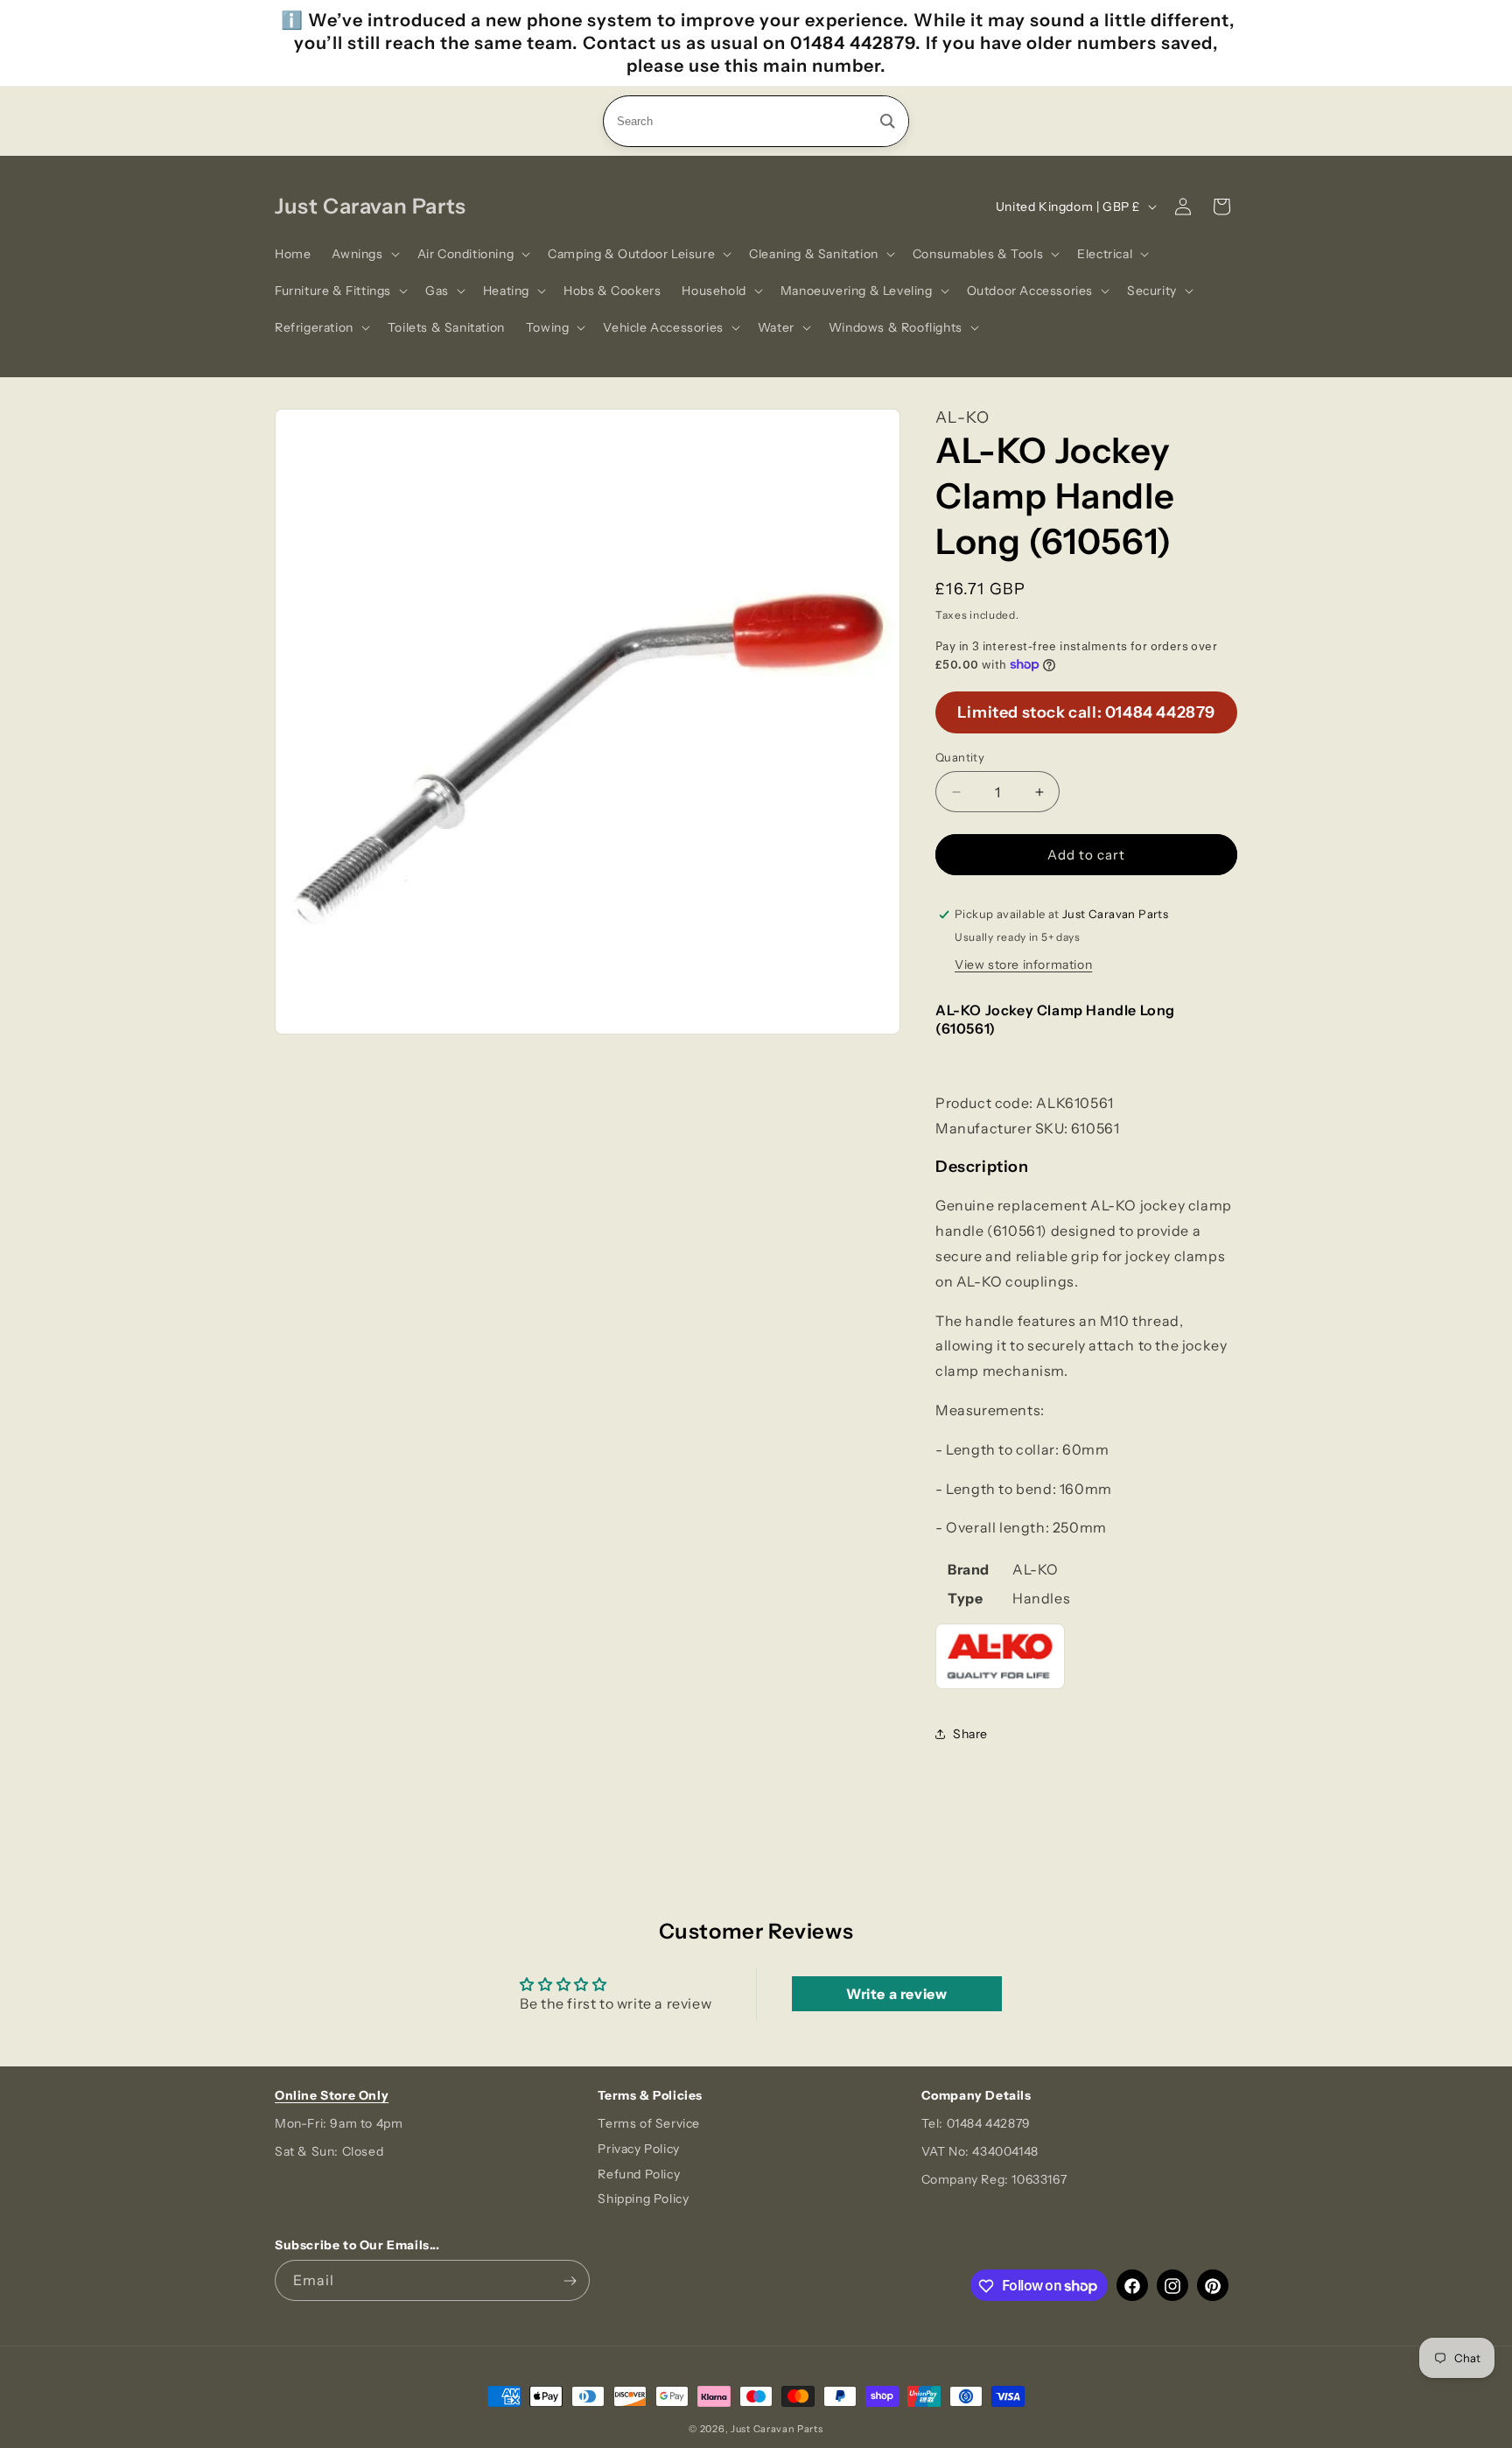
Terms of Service (649, 2123)
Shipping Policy (643, 2199)
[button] (364, 254)
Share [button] (970, 1734)
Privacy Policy (638, 2149)
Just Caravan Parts (777, 2429)
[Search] (888, 121)
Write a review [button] (896, 1994)
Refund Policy (639, 2174)
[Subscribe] (570, 2281)
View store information (1023, 964)
